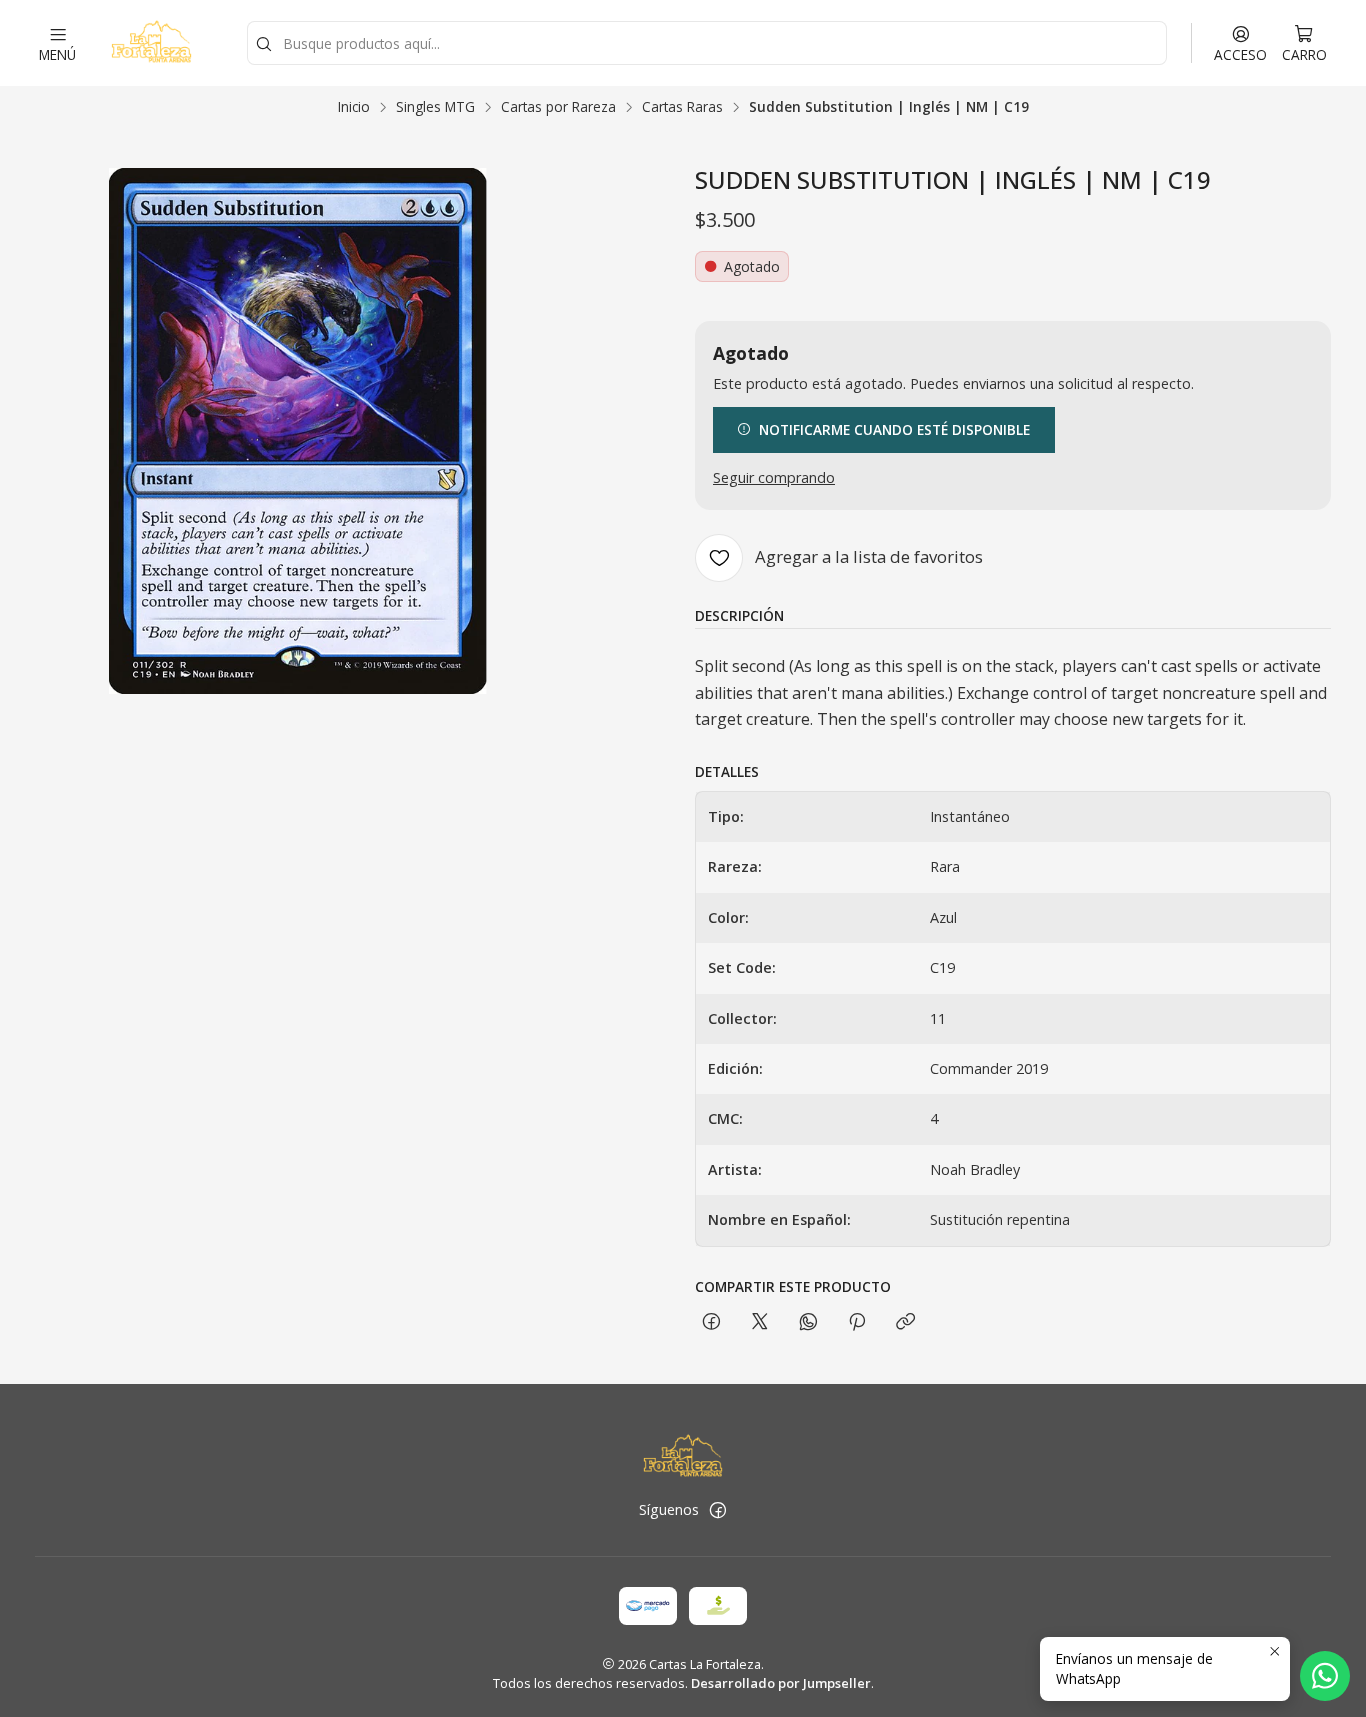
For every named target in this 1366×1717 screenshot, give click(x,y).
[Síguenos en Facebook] (718, 1510)
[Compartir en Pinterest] (857, 1322)
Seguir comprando (774, 478)
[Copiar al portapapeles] (905, 1322)
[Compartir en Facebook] (711, 1322)
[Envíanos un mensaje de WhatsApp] (1325, 1676)
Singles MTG (435, 107)
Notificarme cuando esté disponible (894, 429)
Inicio (354, 107)
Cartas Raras (682, 107)
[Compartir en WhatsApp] (808, 1322)
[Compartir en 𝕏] (760, 1322)
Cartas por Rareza (558, 107)
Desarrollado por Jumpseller (781, 1683)
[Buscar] (264, 45)
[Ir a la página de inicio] (151, 43)
